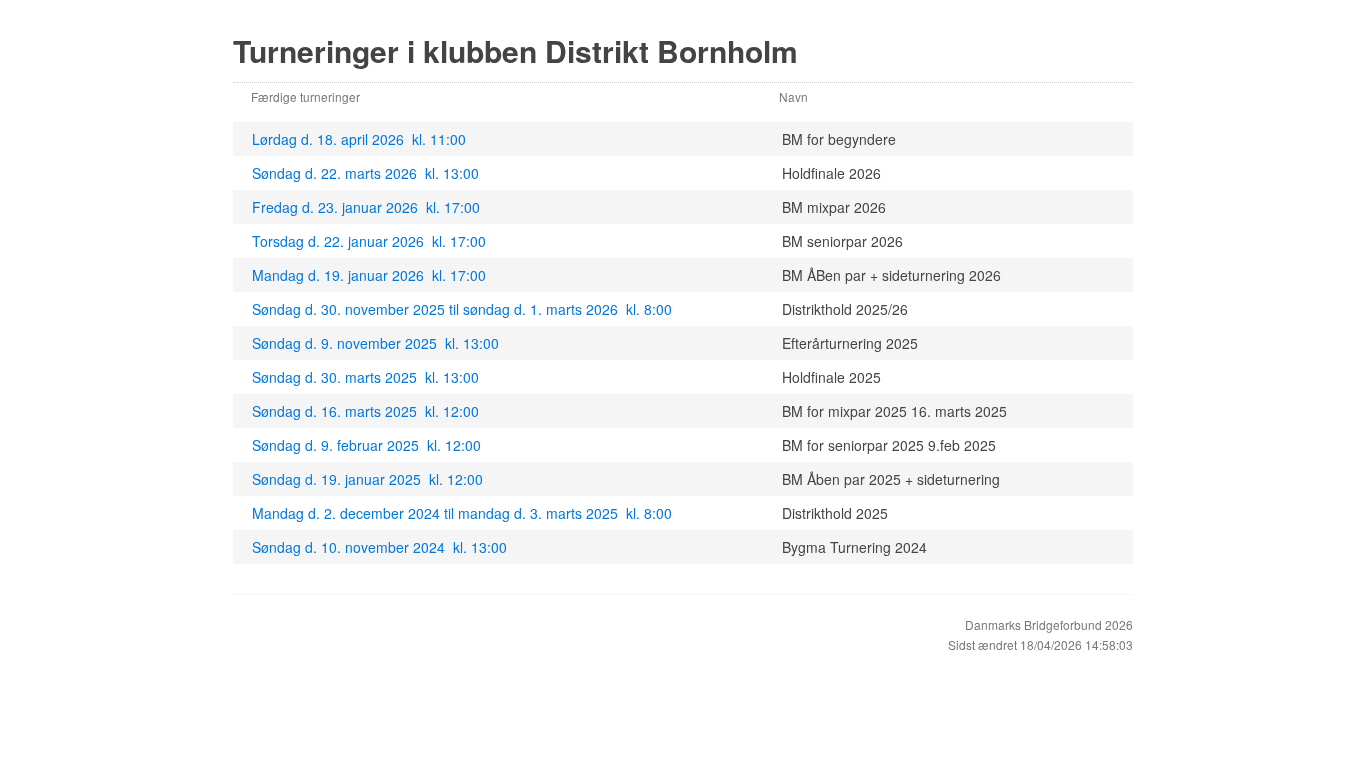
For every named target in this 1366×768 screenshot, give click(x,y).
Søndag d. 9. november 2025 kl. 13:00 (375, 343)
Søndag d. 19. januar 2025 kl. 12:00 (367, 479)
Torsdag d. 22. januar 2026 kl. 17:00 (369, 241)
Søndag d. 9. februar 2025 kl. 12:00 (366, 445)
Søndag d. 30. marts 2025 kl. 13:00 (365, 377)
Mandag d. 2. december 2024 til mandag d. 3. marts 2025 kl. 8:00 (462, 513)
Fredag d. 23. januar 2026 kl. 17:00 (366, 207)
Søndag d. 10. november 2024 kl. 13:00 (379, 547)
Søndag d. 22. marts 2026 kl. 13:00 (365, 173)
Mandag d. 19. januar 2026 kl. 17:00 (369, 275)
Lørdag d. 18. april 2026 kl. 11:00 (359, 139)
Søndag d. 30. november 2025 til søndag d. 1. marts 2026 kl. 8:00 (462, 309)
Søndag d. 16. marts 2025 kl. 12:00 (365, 411)
